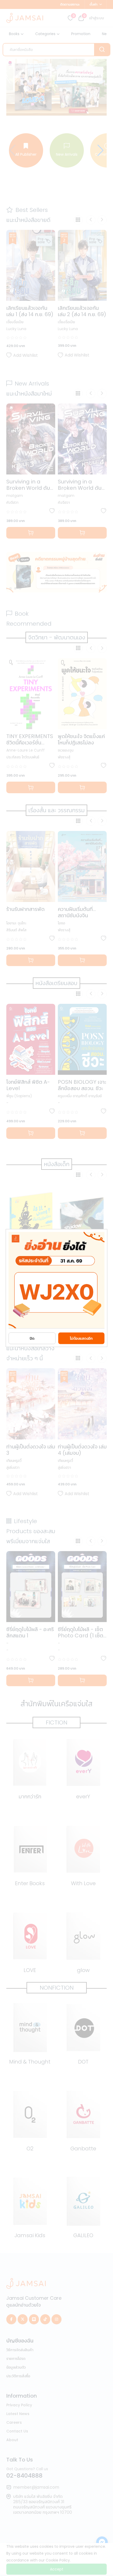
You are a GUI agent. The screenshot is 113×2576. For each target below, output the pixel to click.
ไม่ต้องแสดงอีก (81, 1338)
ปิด (32, 1338)
